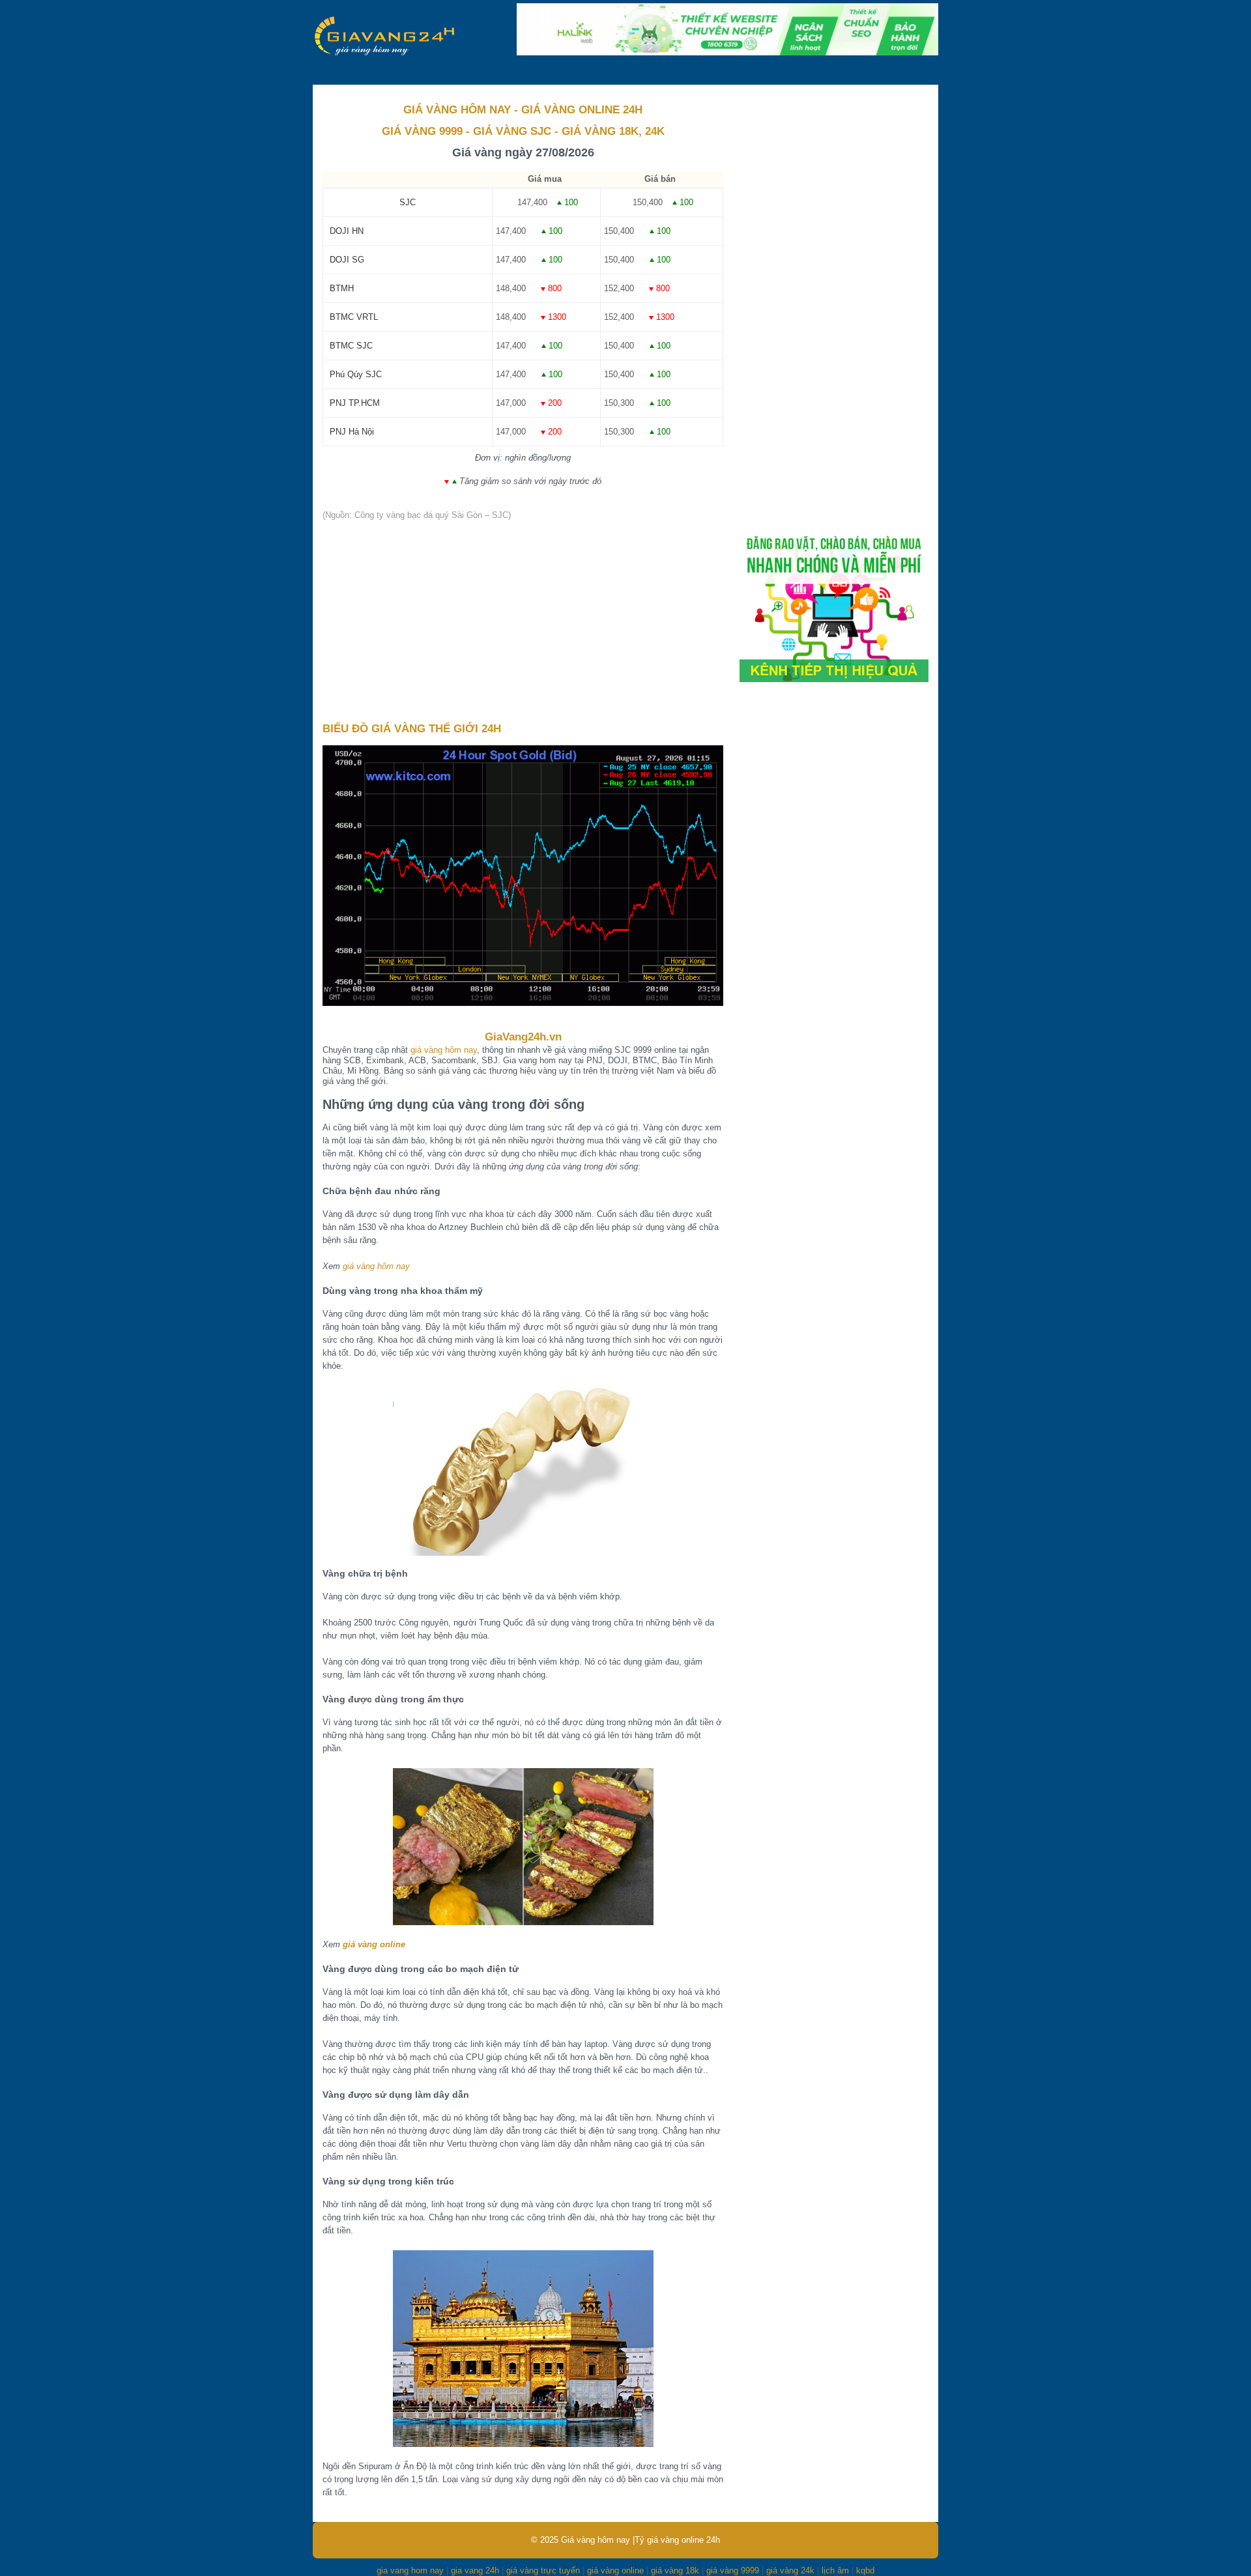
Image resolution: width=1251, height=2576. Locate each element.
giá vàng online (374, 1944)
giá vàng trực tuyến (543, 2570)
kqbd (865, 2570)
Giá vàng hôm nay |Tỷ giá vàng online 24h (640, 2540)
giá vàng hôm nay (444, 1050)
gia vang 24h (475, 2570)
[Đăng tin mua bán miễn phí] (834, 679)
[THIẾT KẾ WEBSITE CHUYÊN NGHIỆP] (727, 52)
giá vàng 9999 (733, 2570)
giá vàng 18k (675, 2570)
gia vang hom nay (410, 2570)
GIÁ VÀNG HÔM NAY (457, 110)
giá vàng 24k (790, 2570)
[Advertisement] (523, 622)
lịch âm (835, 2570)
